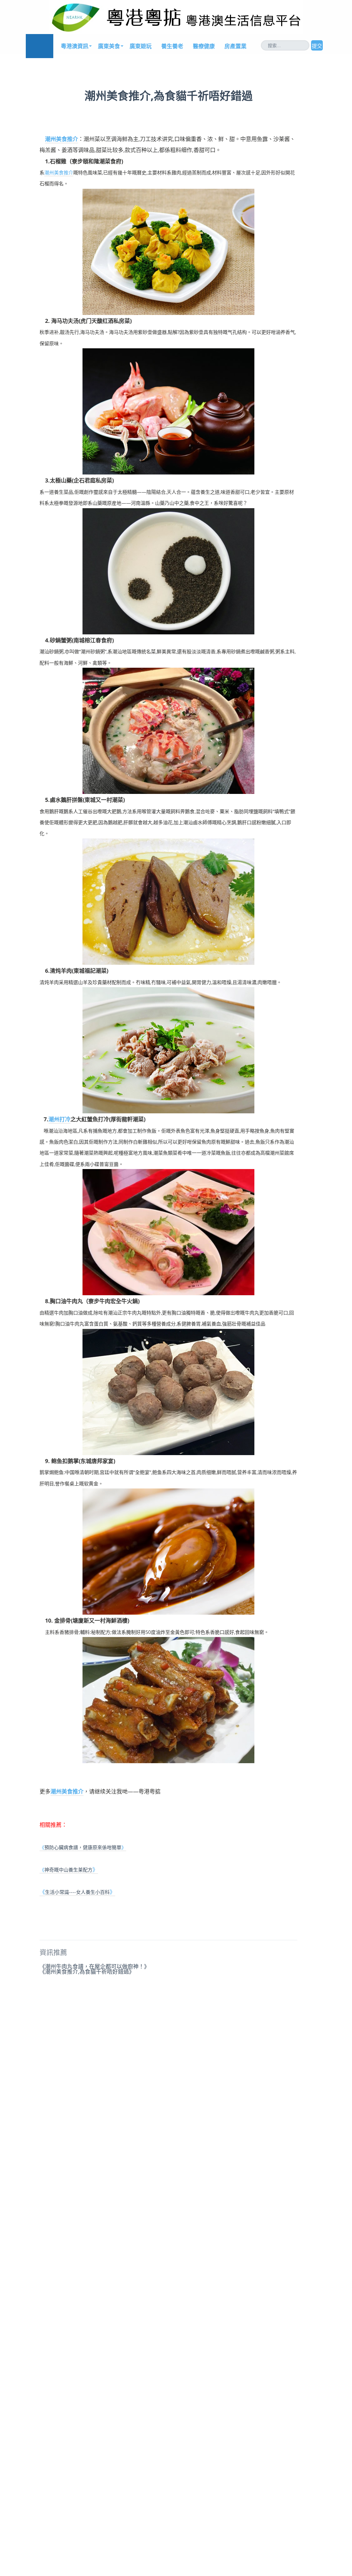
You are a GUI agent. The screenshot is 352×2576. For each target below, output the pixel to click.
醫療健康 (204, 46)
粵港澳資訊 (75, 46)
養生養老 (172, 46)
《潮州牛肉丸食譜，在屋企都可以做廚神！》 (95, 1966)
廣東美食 (109, 46)
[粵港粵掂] (40, 46)
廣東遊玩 (141, 46)
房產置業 (235, 46)
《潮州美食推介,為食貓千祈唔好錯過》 (87, 1972)
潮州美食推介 (62, 139)
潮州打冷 (59, 1119)
